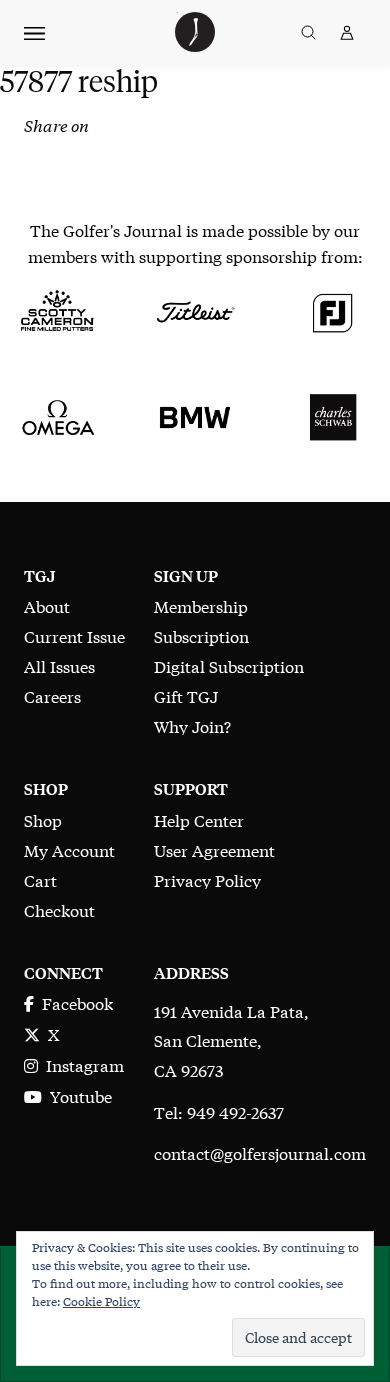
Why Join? (192, 725)
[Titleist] (195, 309)
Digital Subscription (229, 665)
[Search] (308, 33)
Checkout (59, 909)
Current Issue (74, 635)
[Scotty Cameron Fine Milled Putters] (57, 309)
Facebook (73, 1002)
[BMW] (195, 414)
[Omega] (57, 414)
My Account (69, 849)
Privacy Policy (207, 879)
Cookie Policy (101, 1301)
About (47, 605)
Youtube (77, 1095)
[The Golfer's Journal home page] (195, 44)
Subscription (201, 635)
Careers (52, 695)
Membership (201, 605)
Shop (43, 819)
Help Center (199, 819)
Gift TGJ (186, 695)
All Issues (59, 665)
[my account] (347, 33)
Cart (40, 879)
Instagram (81, 1064)
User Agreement (214, 849)
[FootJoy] (333, 309)
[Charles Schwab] (333, 414)
